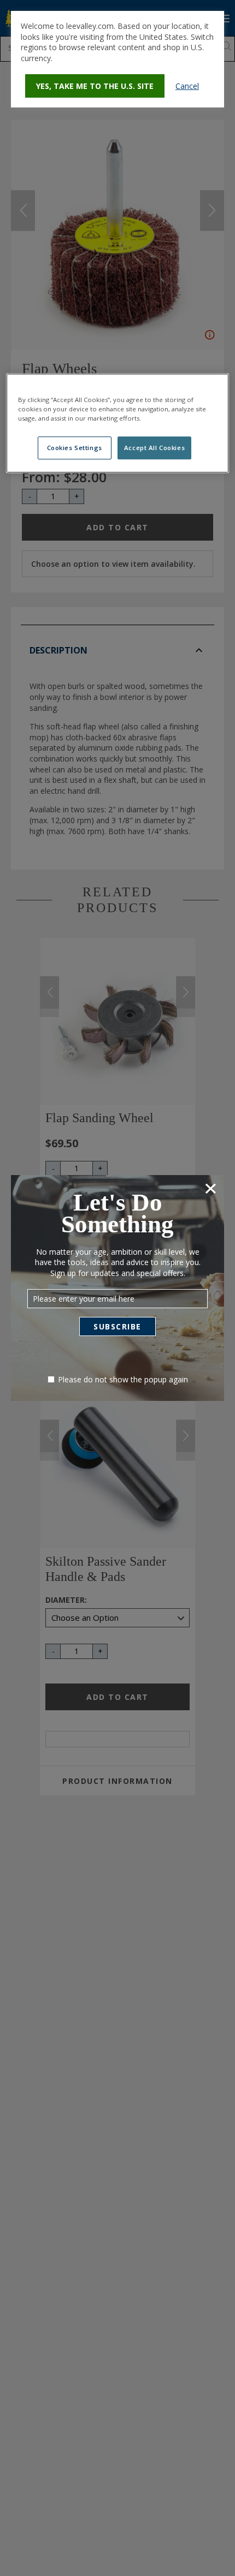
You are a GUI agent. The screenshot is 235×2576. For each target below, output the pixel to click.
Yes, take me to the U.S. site (95, 86)
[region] (118, 423)
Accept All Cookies (154, 448)
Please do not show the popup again (123, 1379)
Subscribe (117, 1326)
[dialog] (117, 59)
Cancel (187, 86)
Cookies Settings (75, 448)
